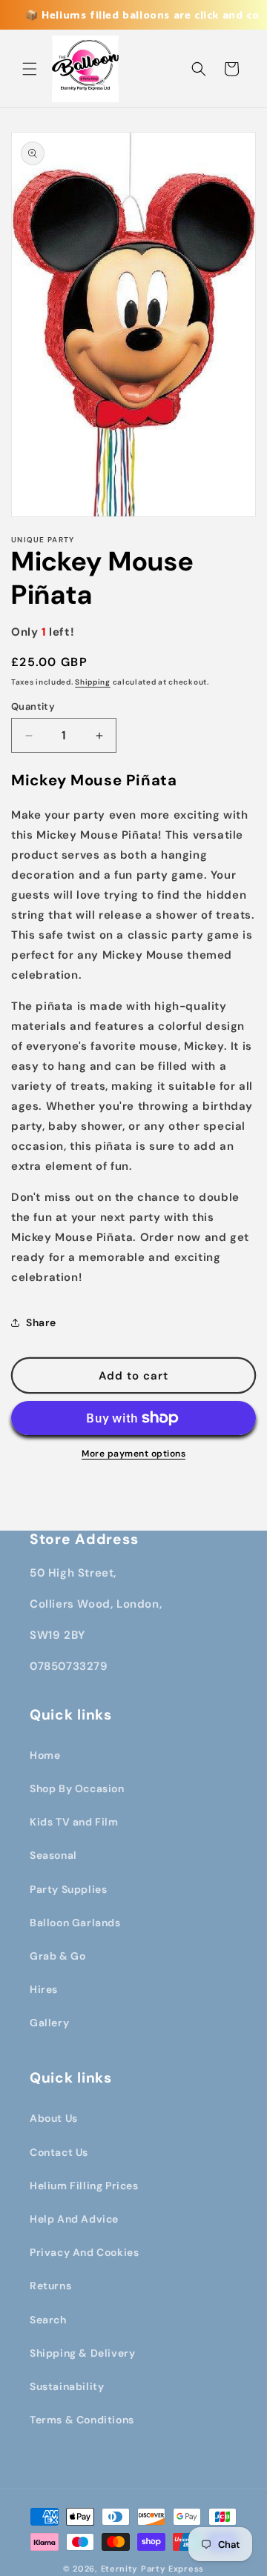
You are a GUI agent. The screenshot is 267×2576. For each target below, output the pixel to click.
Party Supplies (68, 1889)
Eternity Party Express (152, 2569)
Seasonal (53, 1855)
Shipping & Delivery (82, 2353)
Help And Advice (74, 2219)
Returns (50, 2286)
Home (45, 1755)
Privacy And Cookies (84, 2252)
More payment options (133, 1454)
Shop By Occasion (77, 1788)
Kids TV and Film (74, 1822)
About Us (54, 2118)
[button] (30, 69)
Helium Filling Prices (84, 2186)
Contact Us (59, 2152)
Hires (44, 1989)
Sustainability (67, 2386)
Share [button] (41, 1322)
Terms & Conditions (82, 2420)
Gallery (49, 2023)
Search (48, 2320)
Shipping (93, 682)
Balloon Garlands (75, 1923)
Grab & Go (57, 1956)
